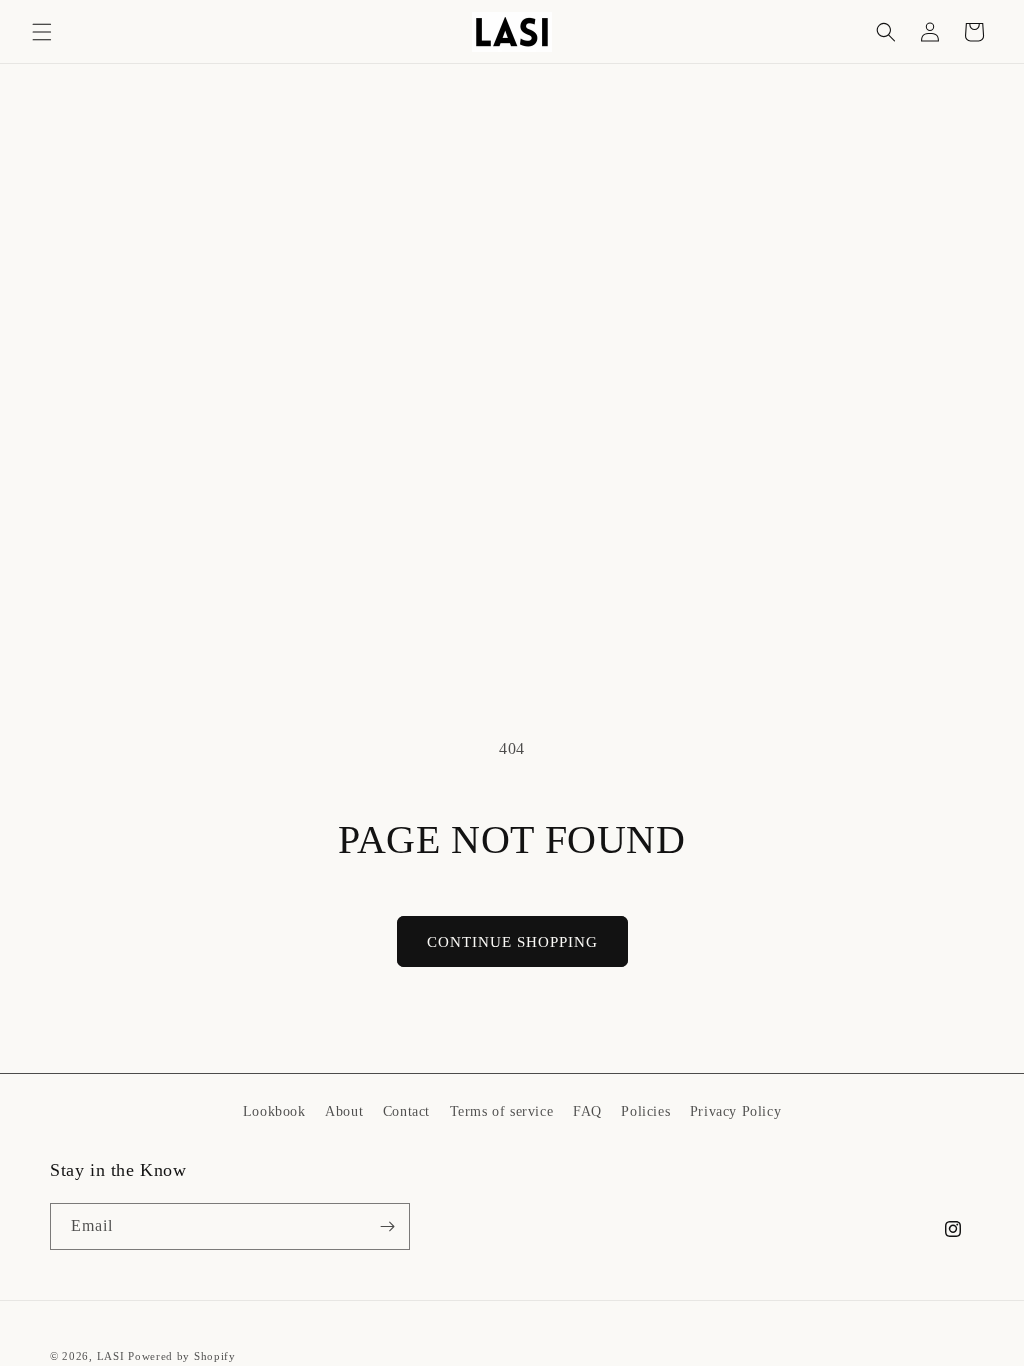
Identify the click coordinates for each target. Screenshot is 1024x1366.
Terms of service (502, 1111)
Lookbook (274, 1111)
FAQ (587, 1111)
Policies (645, 1111)
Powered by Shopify (182, 1356)
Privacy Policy (735, 1111)
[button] (42, 32)
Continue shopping (512, 942)
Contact (406, 1111)
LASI (111, 1356)
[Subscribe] (387, 1226)
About (344, 1111)
